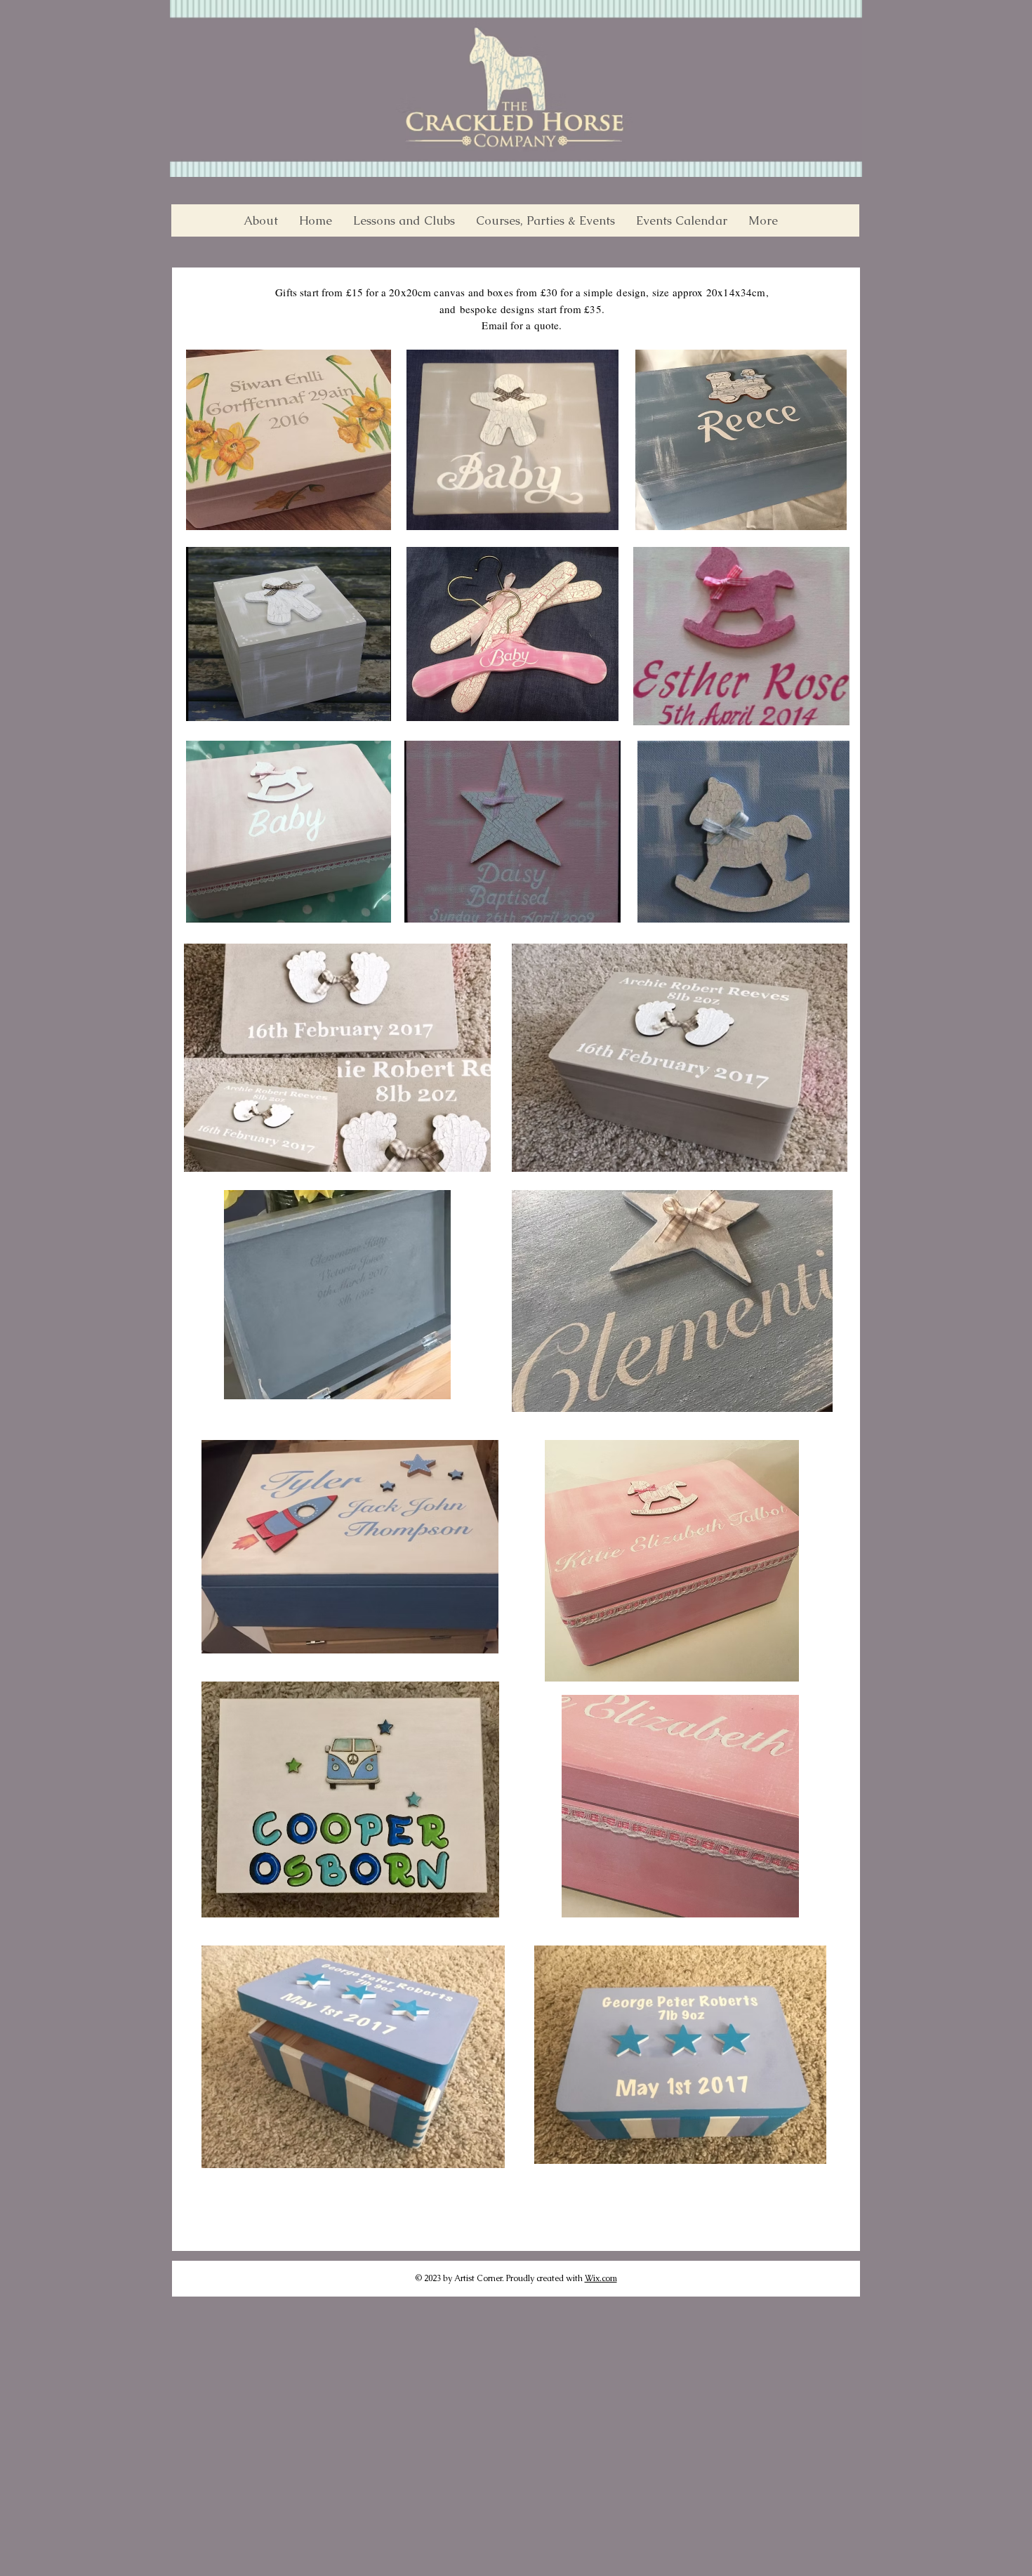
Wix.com (601, 2278)
